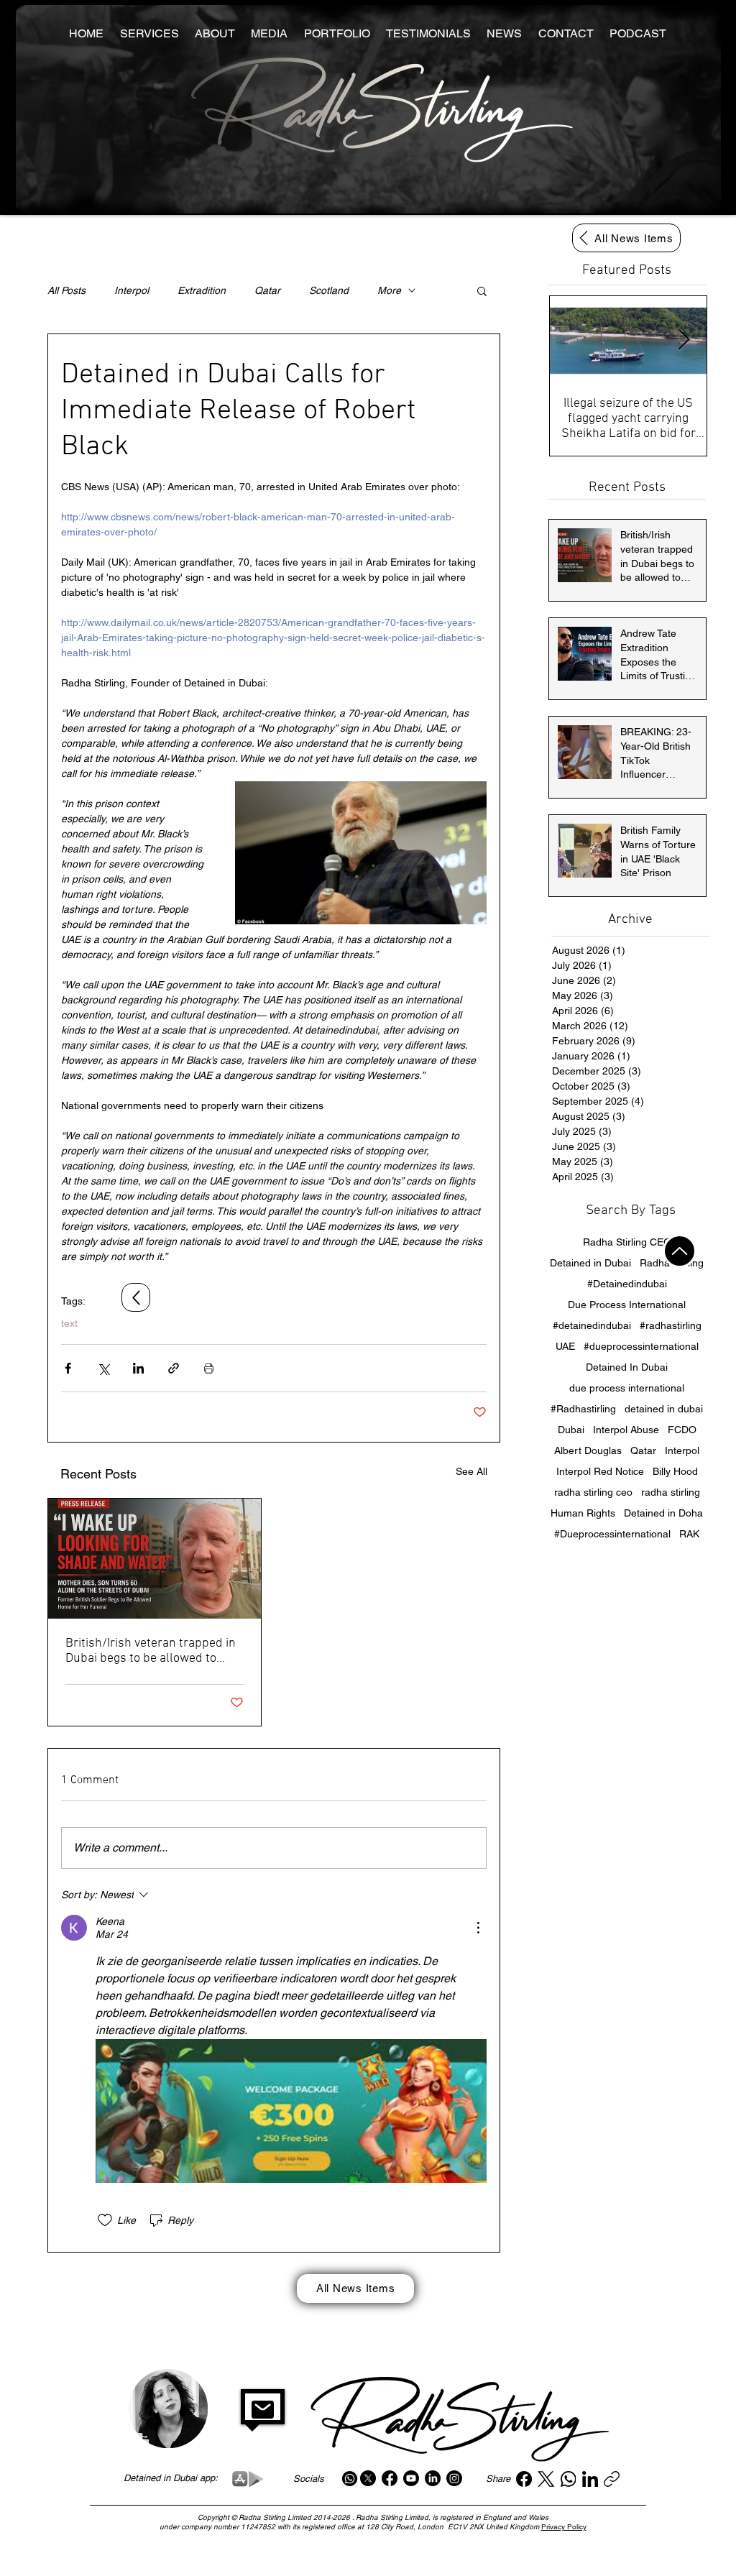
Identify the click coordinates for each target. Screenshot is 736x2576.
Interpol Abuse (626, 1430)
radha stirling (671, 1492)
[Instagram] (454, 2478)
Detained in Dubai (590, 1263)
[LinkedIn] (433, 2478)
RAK (689, 1534)
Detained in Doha (663, 1513)
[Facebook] (390, 2478)
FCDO (682, 1430)
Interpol (132, 290)
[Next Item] (684, 340)
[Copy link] (612, 2479)
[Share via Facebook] (68, 1368)
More (389, 290)
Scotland (329, 290)
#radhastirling (671, 1325)
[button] (482, 290)
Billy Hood (675, 1471)
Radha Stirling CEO (627, 1242)
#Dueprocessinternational (612, 1534)
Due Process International (627, 1305)
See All (471, 1471)
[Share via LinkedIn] (138, 1368)
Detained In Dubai (627, 1367)
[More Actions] (478, 1928)
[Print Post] (209, 1368)
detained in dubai (664, 1409)
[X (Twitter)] (546, 2479)
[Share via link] (174, 1368)
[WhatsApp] (569, 2479)
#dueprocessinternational (641, 1346)
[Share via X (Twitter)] (103, 1368)
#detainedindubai (592, 1325)
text (69, 1323)
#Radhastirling (583, 1409)
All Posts (66, 290)
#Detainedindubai (627, 1284)
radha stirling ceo (593, 1492)
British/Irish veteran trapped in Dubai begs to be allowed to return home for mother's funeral (151, 1651)
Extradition (202, 290)
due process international (627, 1388)
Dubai (571, 1430)
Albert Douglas (588, 1450)
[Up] (680, 1251)
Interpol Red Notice (600, 1471)
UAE (565, 1346)
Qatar (267, 290)
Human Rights (583, 1513)
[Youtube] (411, 2478)
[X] (368, 2478)
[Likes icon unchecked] (105, 2220)
